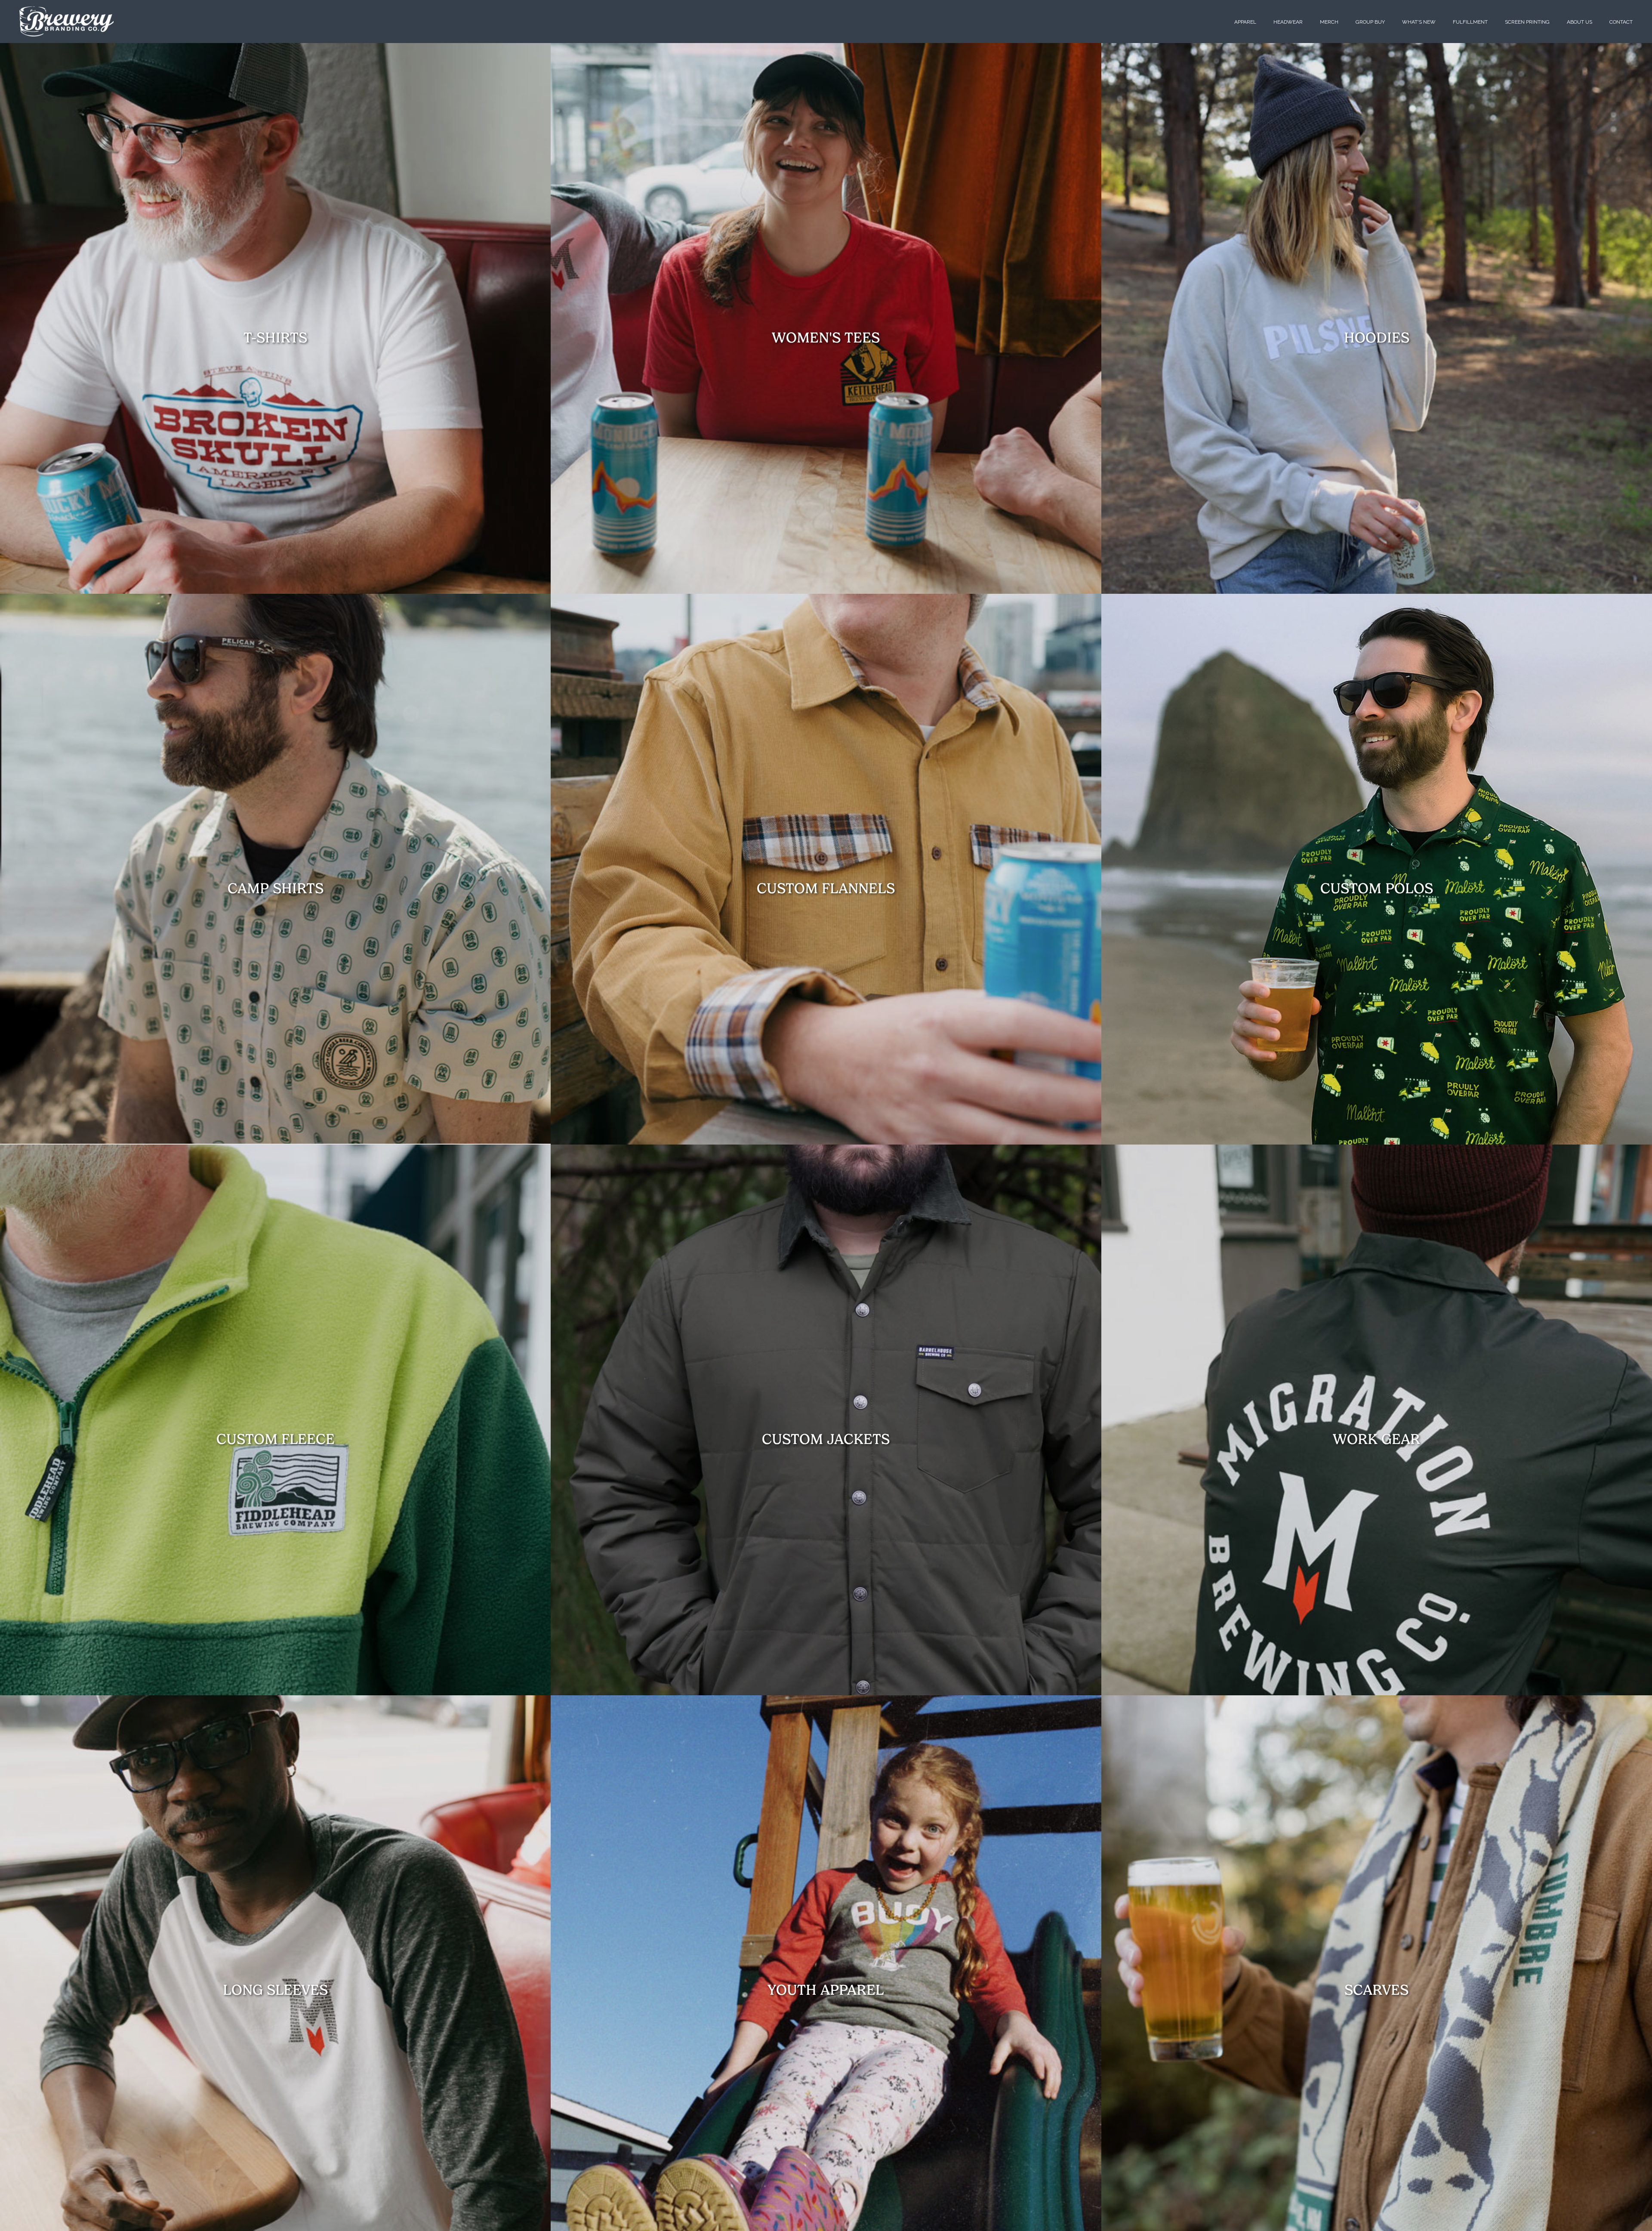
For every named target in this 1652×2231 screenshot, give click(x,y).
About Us (1580, 22)
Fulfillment (1470, 22)
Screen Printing (1527, 22)
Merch (1329, 22)
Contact (1621, 22)
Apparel (1245, 22)
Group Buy (1370, 22)
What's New (1419, 22)
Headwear (1288, 22)
